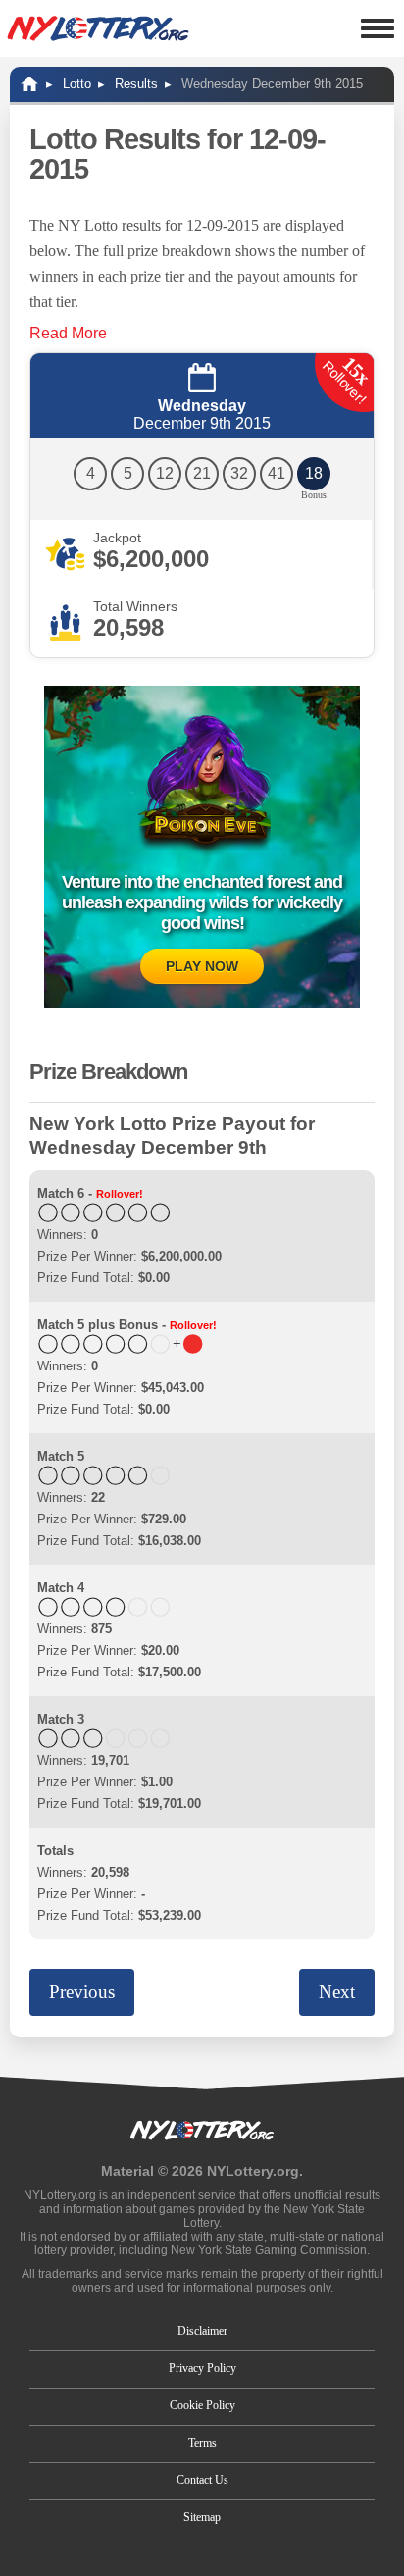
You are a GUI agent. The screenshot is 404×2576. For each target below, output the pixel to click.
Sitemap (202, 2517)
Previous (82, 1992)
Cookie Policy (202, 2405)
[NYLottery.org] (98, 28)
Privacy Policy (202, 2368)
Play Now (202, 966)
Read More (68, 333)
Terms (202, 2443)
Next (337, 1992)
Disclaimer (202, 2331)
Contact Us (202, 2480)
